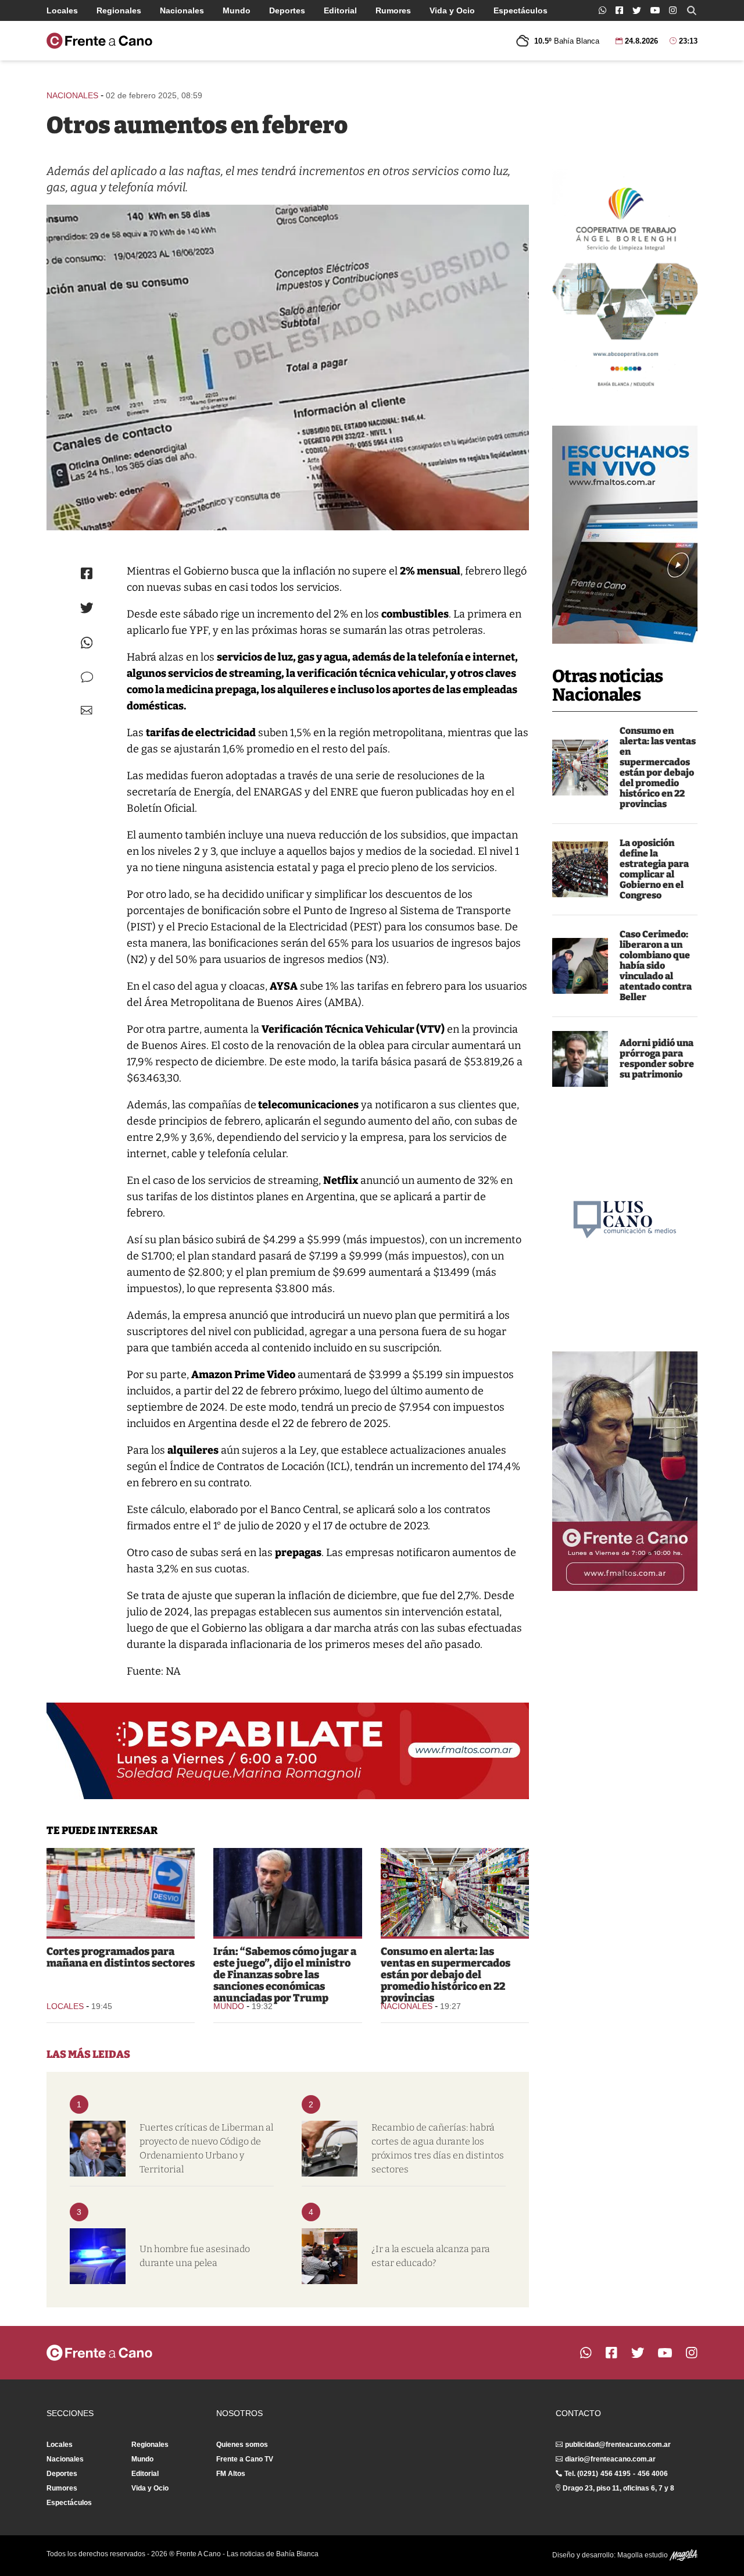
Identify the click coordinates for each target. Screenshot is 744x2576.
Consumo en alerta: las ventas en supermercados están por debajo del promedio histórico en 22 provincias (658, 767)
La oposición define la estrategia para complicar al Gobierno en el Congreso (654, 869)
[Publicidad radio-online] (625, 535)
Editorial (340, 10)
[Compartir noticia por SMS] (87, 677)
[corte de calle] (121, 1892)
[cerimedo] (580, 966)
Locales (62, 10)
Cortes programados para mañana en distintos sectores (121, 1957)
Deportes (287, 10)
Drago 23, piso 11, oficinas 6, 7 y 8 (618, 2488)
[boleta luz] (288, 368)
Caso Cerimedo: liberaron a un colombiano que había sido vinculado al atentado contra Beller (656, 966)
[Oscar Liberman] (98, 2149)
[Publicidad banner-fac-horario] (625, 1471)
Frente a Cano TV (245, 2459)
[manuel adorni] (580, 1059)
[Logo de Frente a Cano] (99, 41)
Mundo (237, 10)
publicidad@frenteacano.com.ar (618, 2445)
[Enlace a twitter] (637, 10)
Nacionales (182, 10)
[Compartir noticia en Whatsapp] (87, 643)
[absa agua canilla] (330, 2149)
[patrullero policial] (98, 2256)
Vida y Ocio (452, 10)
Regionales (119, 10)
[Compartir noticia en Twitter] (87, 608)
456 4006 (653, 2474)
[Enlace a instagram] (673, 10)
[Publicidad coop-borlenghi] (625, 283)
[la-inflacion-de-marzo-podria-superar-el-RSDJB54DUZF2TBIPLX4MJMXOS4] (580, 768)
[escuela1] (330, 2256)
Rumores (393, 10)
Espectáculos (521, 10)
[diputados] (580, 869)
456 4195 (616, 2474)
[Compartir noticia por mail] (87, 710)
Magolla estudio (643, 2555)
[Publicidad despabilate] (288, 1751)
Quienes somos (242, 2445)
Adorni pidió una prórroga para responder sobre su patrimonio (657, 1059)
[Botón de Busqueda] (692, 10)
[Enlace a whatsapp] (602, 10)
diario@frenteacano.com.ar (610, 2459)
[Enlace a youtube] (655, 10)
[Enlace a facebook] (619, 10)
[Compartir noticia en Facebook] (87, 573)
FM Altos (231, 2474)
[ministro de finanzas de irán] (287, 1892)
